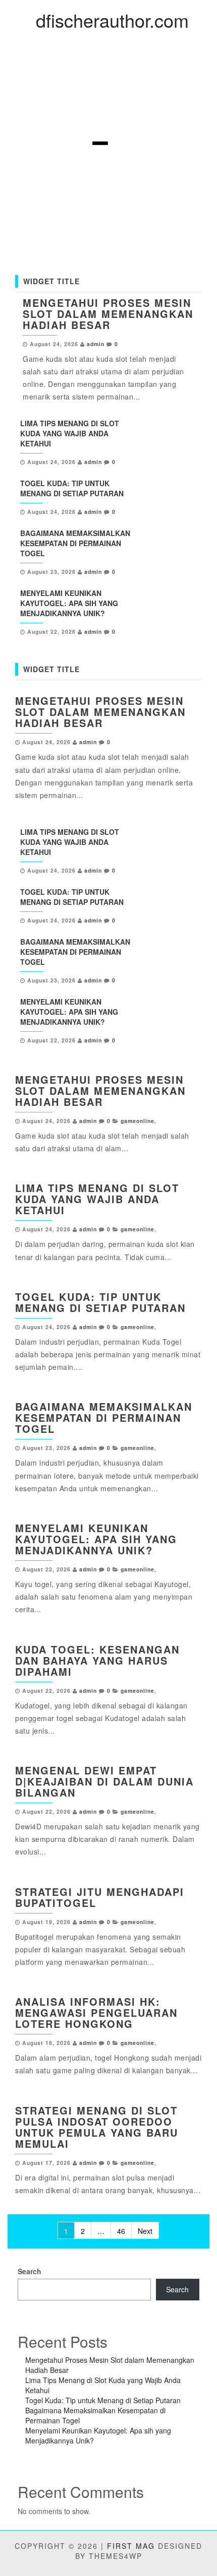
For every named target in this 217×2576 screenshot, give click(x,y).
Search (30, 2271)
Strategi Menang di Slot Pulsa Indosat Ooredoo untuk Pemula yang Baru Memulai (97, 2127)
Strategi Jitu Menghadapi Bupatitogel (100, 1897)
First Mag (131, 2546)
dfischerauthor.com (112, 20)
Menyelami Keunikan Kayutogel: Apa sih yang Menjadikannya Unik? (69, 603)
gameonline (138, 1121)
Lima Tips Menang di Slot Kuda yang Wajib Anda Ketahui (70, 433)
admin (96, 344)
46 (121, 2231)
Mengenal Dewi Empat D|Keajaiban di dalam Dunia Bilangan (104, 1781)
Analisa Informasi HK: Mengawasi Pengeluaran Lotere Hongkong (96, 2012)
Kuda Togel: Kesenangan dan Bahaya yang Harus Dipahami (97, 1660)
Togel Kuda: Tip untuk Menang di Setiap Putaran (72, 488)
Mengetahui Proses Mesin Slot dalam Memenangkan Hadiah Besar (108, 314)
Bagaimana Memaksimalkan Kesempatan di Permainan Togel (75, 543)
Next (145, 2231)
